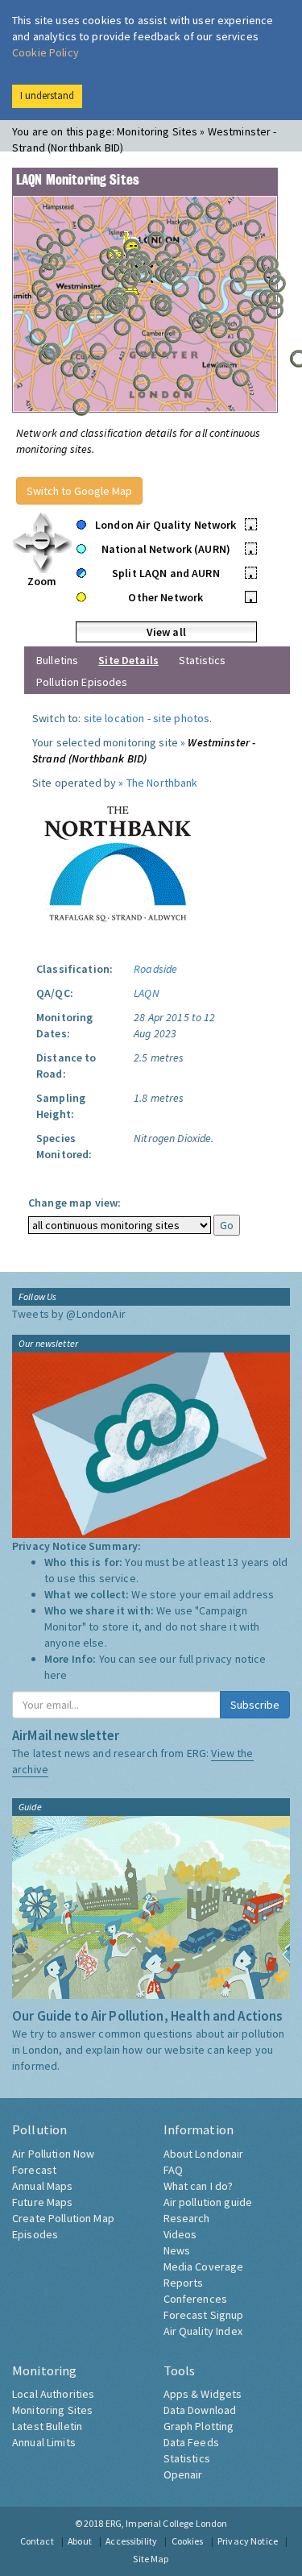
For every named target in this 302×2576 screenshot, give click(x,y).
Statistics (202, 660)
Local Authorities (53, 2394)
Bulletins (57, 660)
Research (187, 2218)
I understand (47, 96)
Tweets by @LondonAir (69, 1314)
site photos (182, 718)
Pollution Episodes (82, 682)
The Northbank (162, 783)
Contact (37, 2541)
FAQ (173, 2170)
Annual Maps (43, 2186)
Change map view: (74, 1203)
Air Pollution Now (53, 2154)
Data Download (200, 2410)
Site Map (151, 2559)
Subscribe (255, 1705)
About (80, 2541)
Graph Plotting (199, 2426)
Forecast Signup (204, 2315)
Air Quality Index (203, 2331)
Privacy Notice (248, 2541)
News (177, 2250)
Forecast (34, 2170)
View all (166, 632)
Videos (180, 2234)
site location (114, 718)
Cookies (188, 2541)
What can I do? (199, 2186)
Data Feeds (191, 2442)
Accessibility (131, 2541)
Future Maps (43, 2202)
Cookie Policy (46, 52)
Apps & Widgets (203, 2394)
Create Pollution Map (63, 2218)
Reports (184, 2283)
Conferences (196, 2299)
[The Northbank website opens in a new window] (120, 860)
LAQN (147, 993)
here (56, 1675)
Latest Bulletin (47, 2426)
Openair (183, 2474)
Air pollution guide (208, 2202)
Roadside (155, 969)
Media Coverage (204, 2266)
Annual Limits (44, 2442)
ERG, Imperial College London (167, 2523)
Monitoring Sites (52, 2410)
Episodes (35, 2234)
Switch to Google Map (79, 491)
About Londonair (204, 2154)
